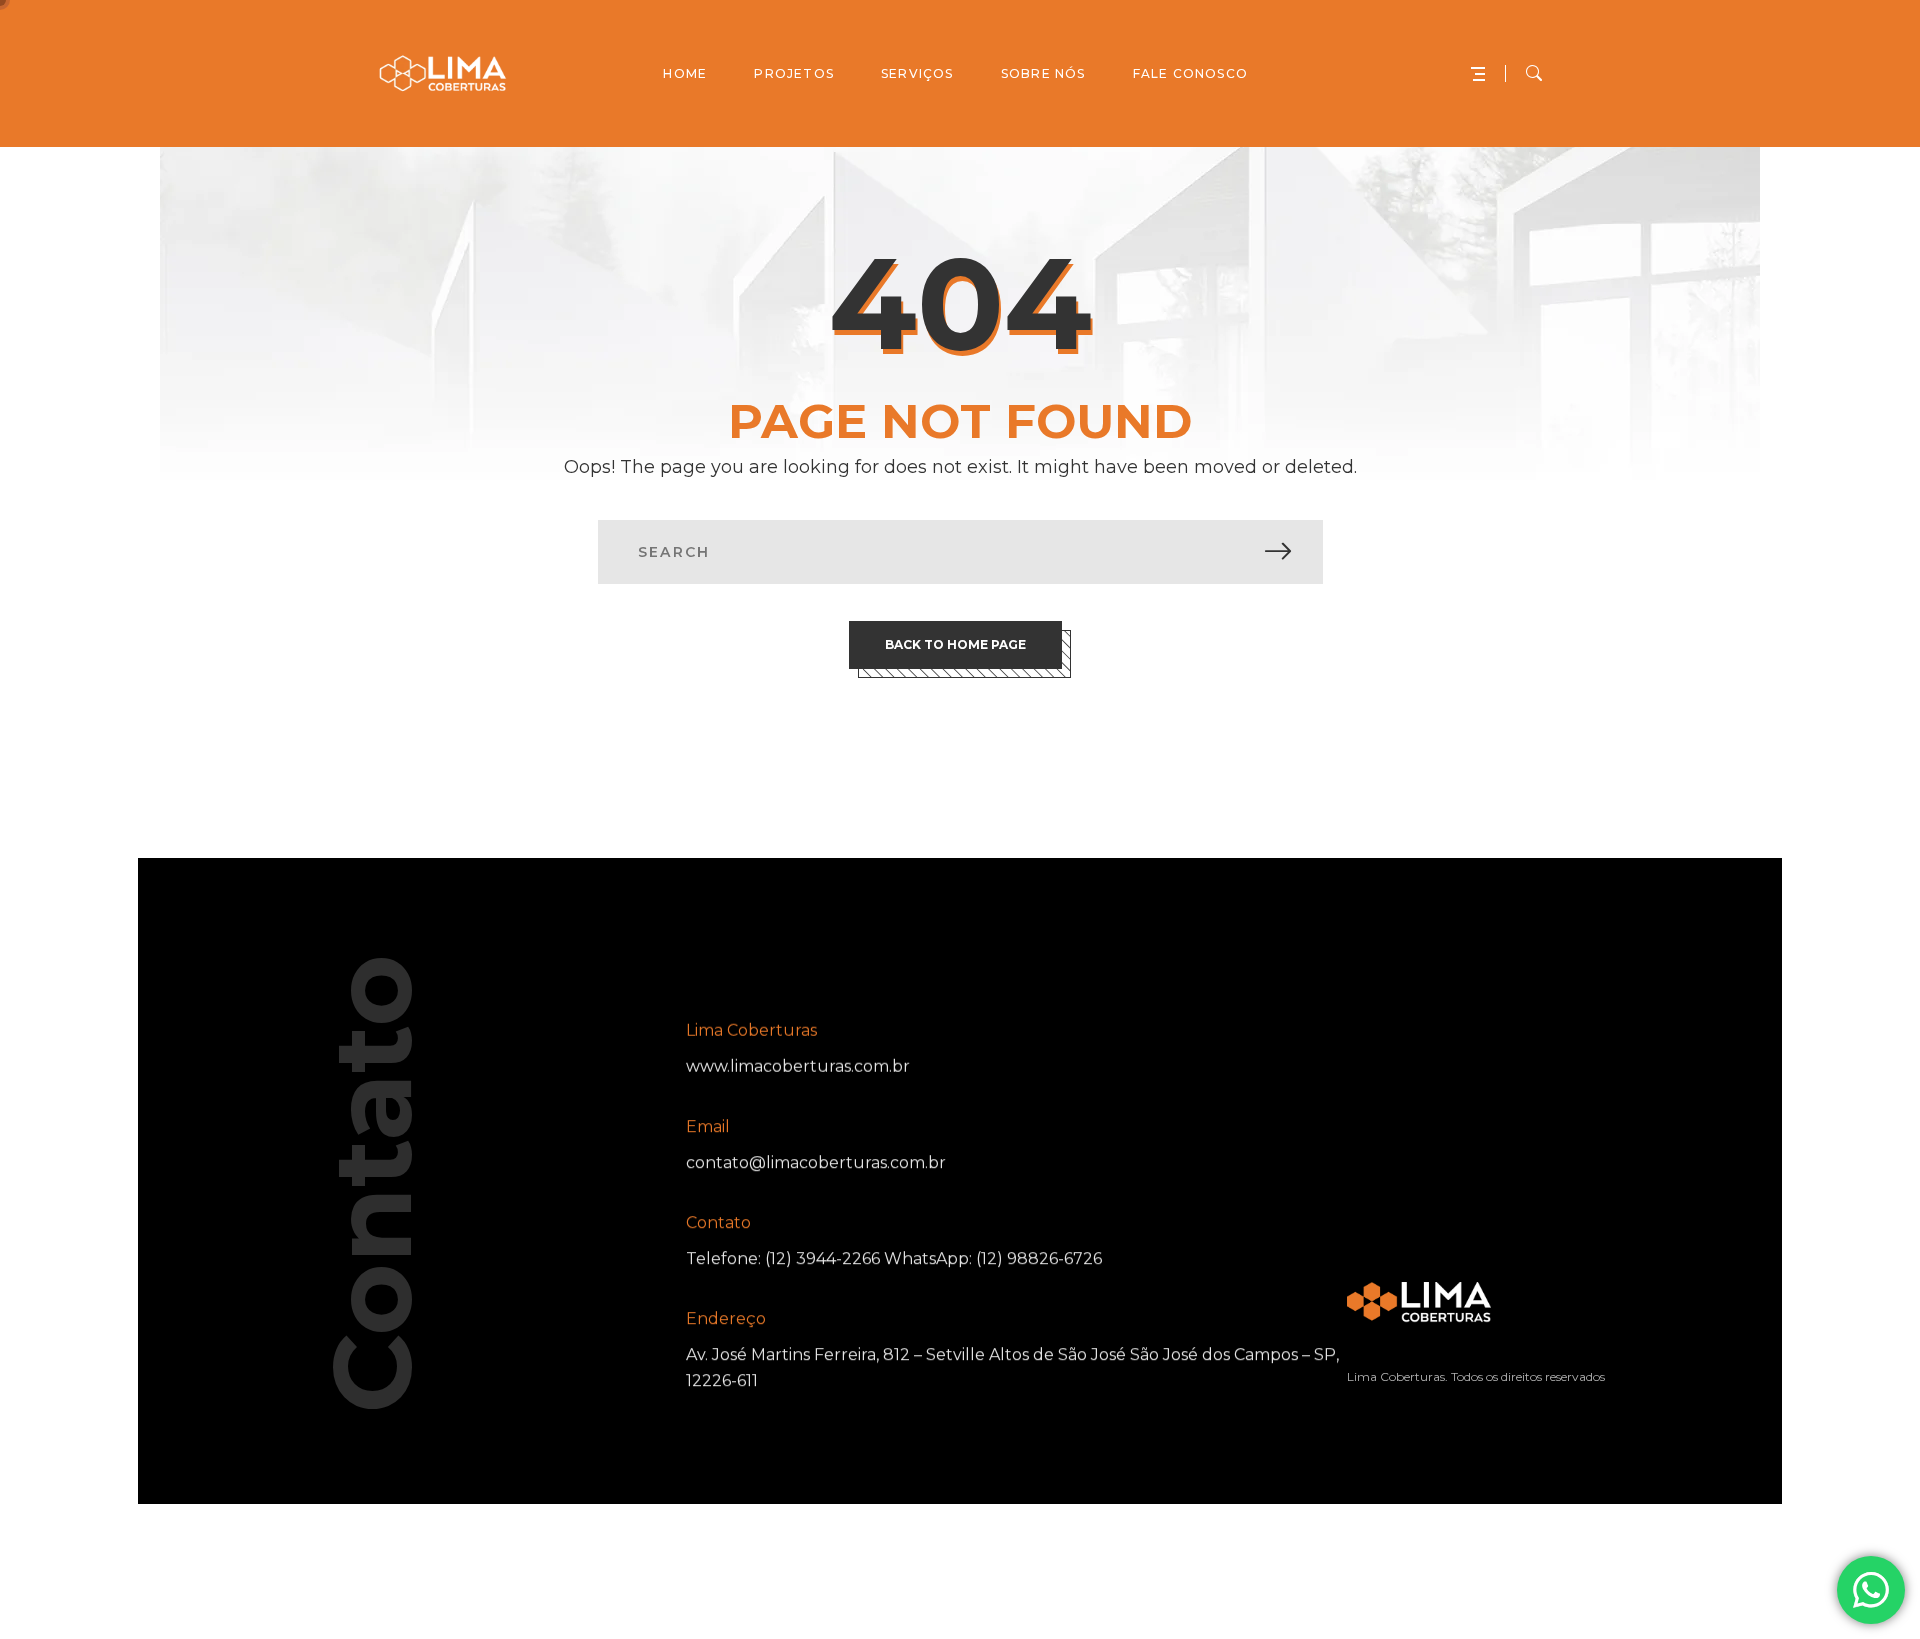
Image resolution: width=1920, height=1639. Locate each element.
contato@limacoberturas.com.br (816, 1162)
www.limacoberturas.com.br (798, 1066)
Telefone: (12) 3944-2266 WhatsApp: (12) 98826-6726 (894, 1258)
